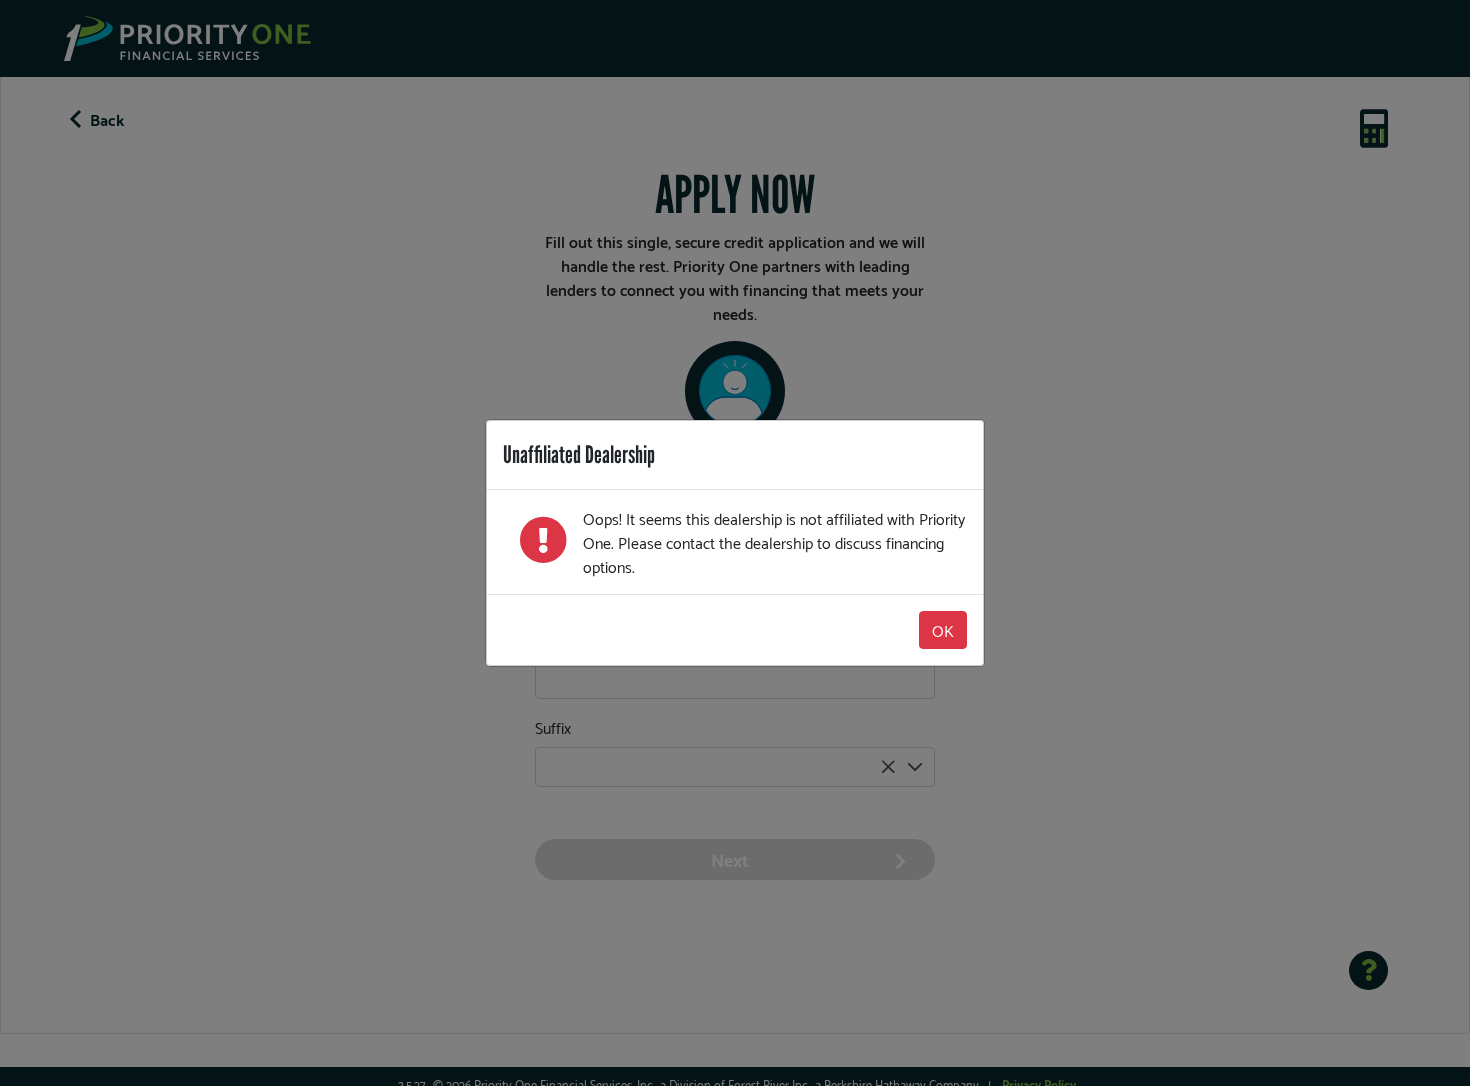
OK (943, 629)
